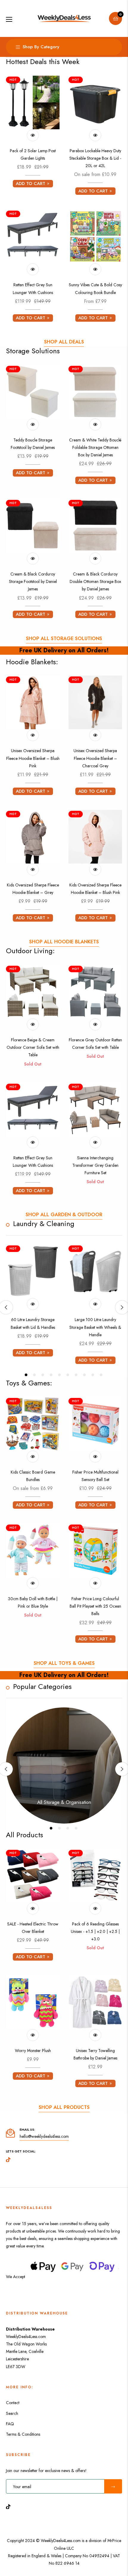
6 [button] (68, 1375)
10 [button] (101, 1375)
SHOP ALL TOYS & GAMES (64, 1663)
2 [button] (34, 1375)
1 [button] (26, 1375)
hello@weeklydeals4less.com (44, 2136)
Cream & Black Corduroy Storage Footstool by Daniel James (33, 581)
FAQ (10, 2424)
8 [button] (84, 1375)
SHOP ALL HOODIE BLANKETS (64, 942)
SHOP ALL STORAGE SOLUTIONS (64, 638)
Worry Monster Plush (33, 2051)
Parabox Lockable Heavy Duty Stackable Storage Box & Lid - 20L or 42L (95, 158)
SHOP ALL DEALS (64, 342)
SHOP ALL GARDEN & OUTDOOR (64, 1215)
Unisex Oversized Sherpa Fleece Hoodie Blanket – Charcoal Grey (95, 758)
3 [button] (43, 1375)
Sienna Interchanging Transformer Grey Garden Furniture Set (95, 1165)
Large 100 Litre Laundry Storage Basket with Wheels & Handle (95, 1327)
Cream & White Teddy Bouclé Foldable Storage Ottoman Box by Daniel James (95, 447)
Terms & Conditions (23, 2434)
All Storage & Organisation (64, 1802)
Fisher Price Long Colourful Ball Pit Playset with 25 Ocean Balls (95, 1606)
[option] (33, 1303)
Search (12, 2413)
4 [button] (51, 1375)
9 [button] (93, 1375)
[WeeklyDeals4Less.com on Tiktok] (10, 2506)
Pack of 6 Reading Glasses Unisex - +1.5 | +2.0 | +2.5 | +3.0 (95, 1931)
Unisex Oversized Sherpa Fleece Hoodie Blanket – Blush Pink (33, 758)
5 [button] (59, 1375)
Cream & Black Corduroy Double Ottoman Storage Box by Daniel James (95, 581)
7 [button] (76, 1375)
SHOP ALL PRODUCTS (64, 2107)
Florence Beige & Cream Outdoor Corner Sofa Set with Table (33, 1047)
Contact (13, 2403)
